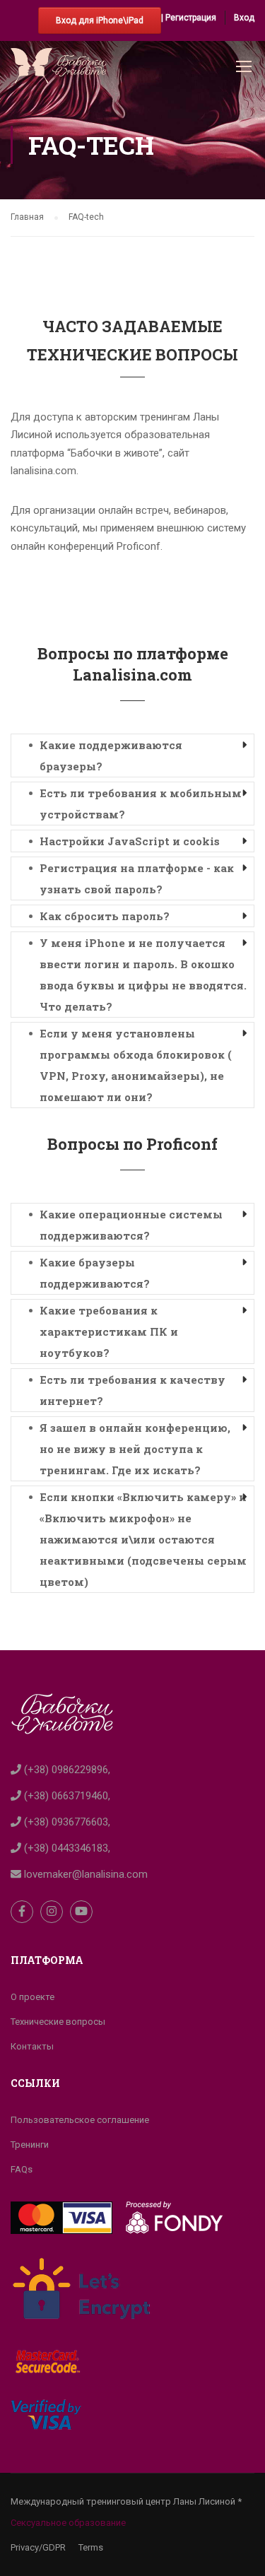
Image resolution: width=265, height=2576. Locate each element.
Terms (91, 2547)
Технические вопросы (58, 2022)
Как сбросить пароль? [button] (105, 916)
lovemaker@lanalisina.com (84, 1874)
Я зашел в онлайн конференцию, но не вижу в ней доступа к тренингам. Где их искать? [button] (135, 1449)
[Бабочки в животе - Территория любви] (58, 69)
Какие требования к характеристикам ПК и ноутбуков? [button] (109, 1331)
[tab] (132, 755)
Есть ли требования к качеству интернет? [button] (132, 1390)
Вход (244, 18)
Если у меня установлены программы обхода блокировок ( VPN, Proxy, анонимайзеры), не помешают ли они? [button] (136, 1065)
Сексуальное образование (68, 2523)
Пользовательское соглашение (80, 2120)
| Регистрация (189, 18)
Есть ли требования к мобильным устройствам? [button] (141, 804)
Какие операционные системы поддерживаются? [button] (131, 1225)
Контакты (32, 2046)
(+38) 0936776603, (66, 1822)
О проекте (33, 1997)
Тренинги (30, 2145)
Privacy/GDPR (38, 2547)
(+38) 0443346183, (66, 1848)
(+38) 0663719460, (66, 1796)
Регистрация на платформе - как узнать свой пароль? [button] (137, 878)
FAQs (22, 2169)
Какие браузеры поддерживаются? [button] (95, 1273)
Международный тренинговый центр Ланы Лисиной (123, 2501)
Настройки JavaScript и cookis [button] (130, 841)
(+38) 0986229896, (66, 1770)
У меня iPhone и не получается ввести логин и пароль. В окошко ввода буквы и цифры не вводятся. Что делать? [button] (143, 975)
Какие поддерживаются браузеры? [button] (111, 755)
